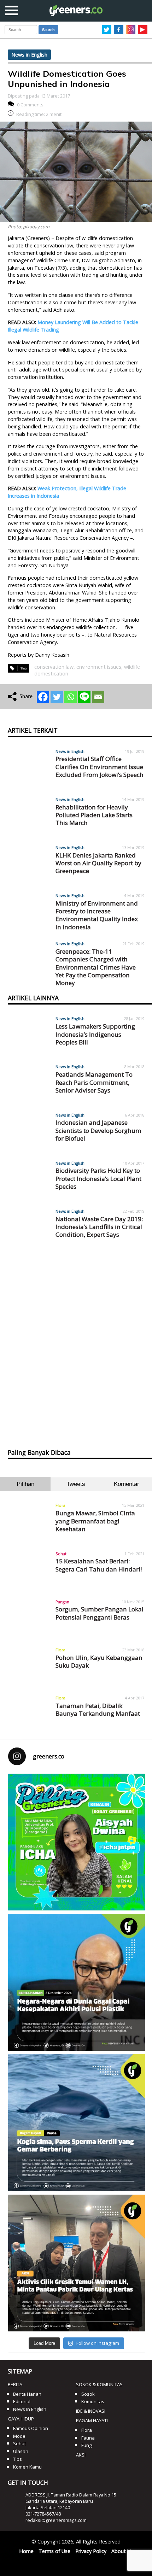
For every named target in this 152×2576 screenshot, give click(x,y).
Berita (15, 2384)
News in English (29, 55)
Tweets (76, 1484)
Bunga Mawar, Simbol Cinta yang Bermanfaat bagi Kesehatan (95, 1521)
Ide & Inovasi (91, 2411)
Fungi (87, 2445)
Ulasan (21, 2451)
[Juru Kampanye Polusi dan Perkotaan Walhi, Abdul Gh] (77, 1982)
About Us (122, 2551)
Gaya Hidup (21, 2419)
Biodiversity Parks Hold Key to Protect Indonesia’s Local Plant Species (98, 1178)
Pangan (62, 1602)
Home (26, 2551)
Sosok (88, 2394)
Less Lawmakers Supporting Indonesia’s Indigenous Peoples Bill (95, 1034)
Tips (17, 2459)
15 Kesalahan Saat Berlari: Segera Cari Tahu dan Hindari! (99, 1565)
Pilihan (25, 1484)
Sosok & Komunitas (99, 2384)
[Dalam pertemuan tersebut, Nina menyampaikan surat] (77, 2263)
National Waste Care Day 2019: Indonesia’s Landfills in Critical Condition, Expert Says (99, 1227)
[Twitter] (57, 697)
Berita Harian (27, 2394)
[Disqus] (76, 1341)
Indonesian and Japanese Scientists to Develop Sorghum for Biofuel (98, 1130)
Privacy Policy (91, 2551)
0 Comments (30, 105)
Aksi (81, 2455)
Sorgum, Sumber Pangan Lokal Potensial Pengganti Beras (100, 1613)
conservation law (54, 667)
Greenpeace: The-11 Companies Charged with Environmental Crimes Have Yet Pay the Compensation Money (96, 967)
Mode (19, 2436)
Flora (60, 1505)
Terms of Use (54, 2551)
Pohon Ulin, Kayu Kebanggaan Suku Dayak (99, 1661)
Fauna (88, 2438)
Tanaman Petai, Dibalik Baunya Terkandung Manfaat (98, 1709)
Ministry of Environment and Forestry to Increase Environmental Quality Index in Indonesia (97, 915)
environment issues (99, 667)
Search (48, 30)
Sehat (61, 1554)
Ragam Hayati (92, 2420)
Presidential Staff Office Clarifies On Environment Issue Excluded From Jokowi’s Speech (100, 767)
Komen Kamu (27, 2467)
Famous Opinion (31, 2428)
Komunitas (93, 2401)
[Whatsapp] (71, 697)
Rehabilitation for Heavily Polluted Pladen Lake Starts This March (94, 815)
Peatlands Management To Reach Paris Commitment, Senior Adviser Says (94, 1082)
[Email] (98, 697)
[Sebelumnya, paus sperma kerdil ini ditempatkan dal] (77, 2123)
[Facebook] (43, 697)
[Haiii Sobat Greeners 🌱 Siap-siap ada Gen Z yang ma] (77, 1842)
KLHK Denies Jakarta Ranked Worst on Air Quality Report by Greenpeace (98, 863)
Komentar (127, 1484)
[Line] (84, 697)
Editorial (22, 2401)
